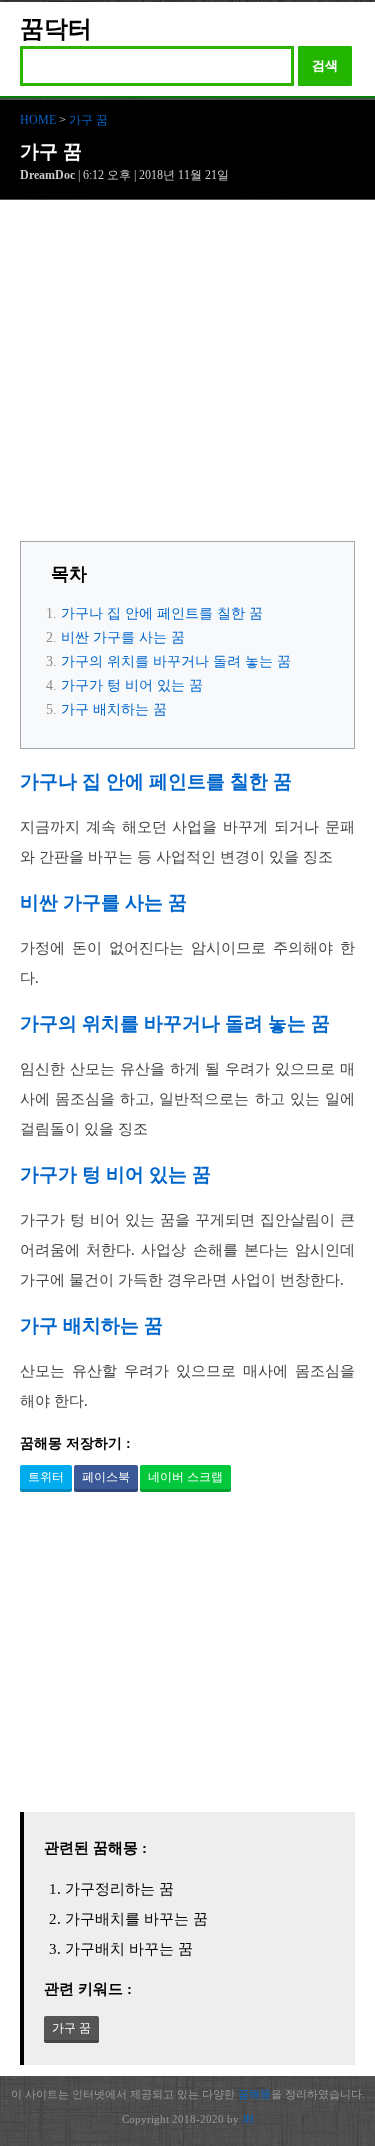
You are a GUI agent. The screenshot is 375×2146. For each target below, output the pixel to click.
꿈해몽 (254, 2094)
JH (248, 2119)
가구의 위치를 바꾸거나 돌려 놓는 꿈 (176, 661)
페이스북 (106, 1477)
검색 (325, 65)
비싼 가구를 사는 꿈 (123, 637)
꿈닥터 (56, 29)
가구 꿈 (88, 120)
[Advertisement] (187, 376)
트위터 (46, 1477)
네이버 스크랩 (185, 1477)
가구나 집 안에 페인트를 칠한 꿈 (162, 613)
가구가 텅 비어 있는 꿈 (132, 685)
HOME (38, 120)
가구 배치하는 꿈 (114, 709)
